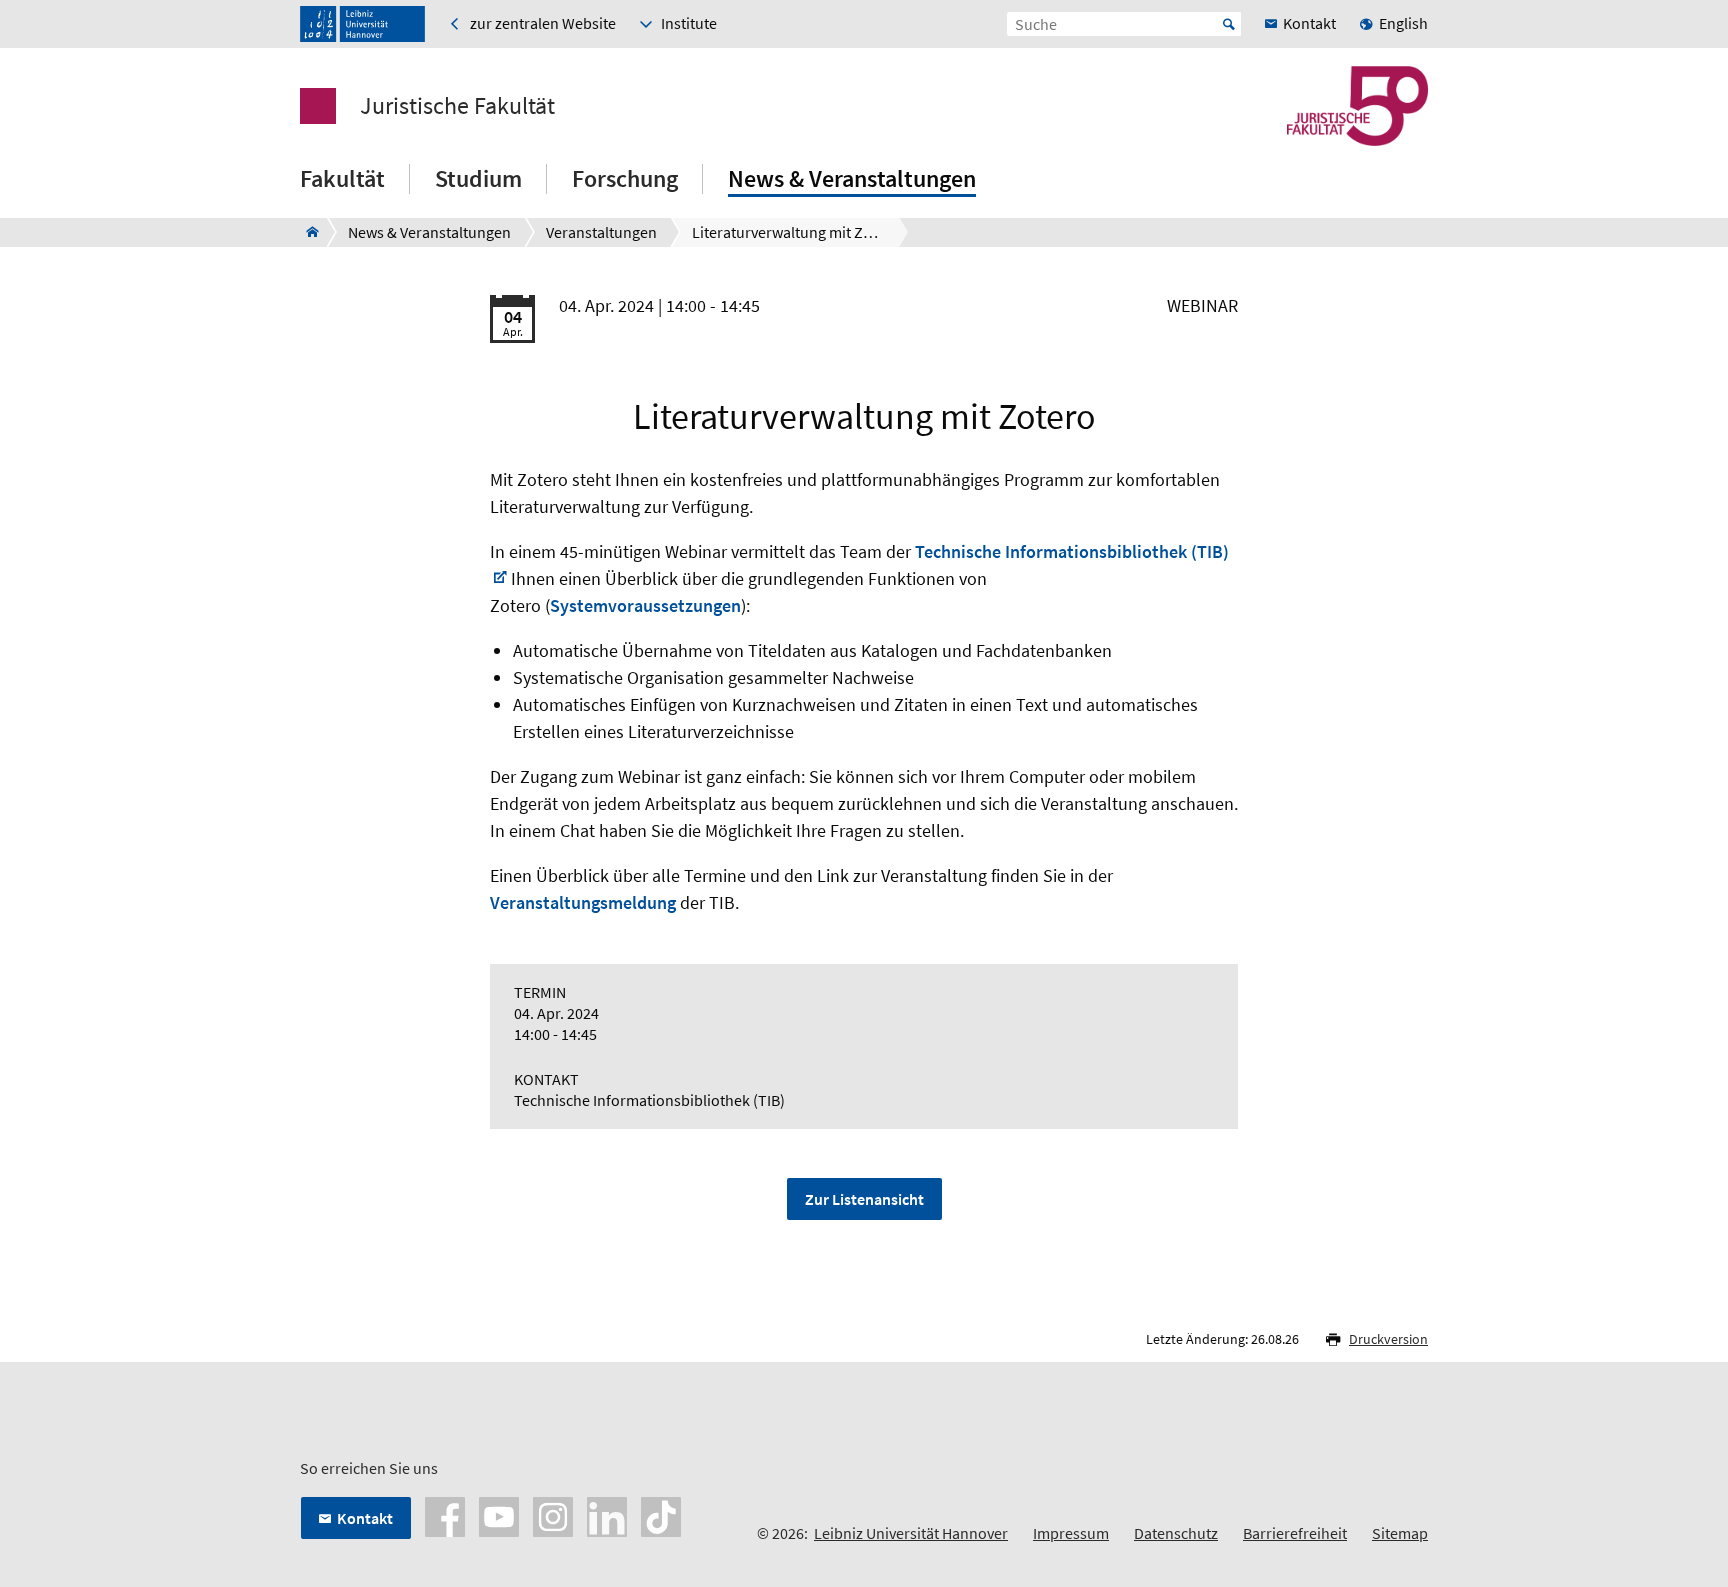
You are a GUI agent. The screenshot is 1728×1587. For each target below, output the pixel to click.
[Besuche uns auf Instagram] (553, 1515)
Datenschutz (1176, 1533)
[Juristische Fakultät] (306, 232)
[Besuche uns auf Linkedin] (607, 1515)
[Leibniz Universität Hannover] (362, 24)
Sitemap (1400, 1533)
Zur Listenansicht (864, 1199)
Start (1229, 24)
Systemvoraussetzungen (645, 605)
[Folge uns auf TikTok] (661, 1515)
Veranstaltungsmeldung (583, 902)
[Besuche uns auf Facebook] (445, 1515)
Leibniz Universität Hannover (911, 1533)
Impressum (1071, 1533)
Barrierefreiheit (1295, 1533)
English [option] (1403, 23)
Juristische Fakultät (457, 106)
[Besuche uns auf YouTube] (499, 1515)
